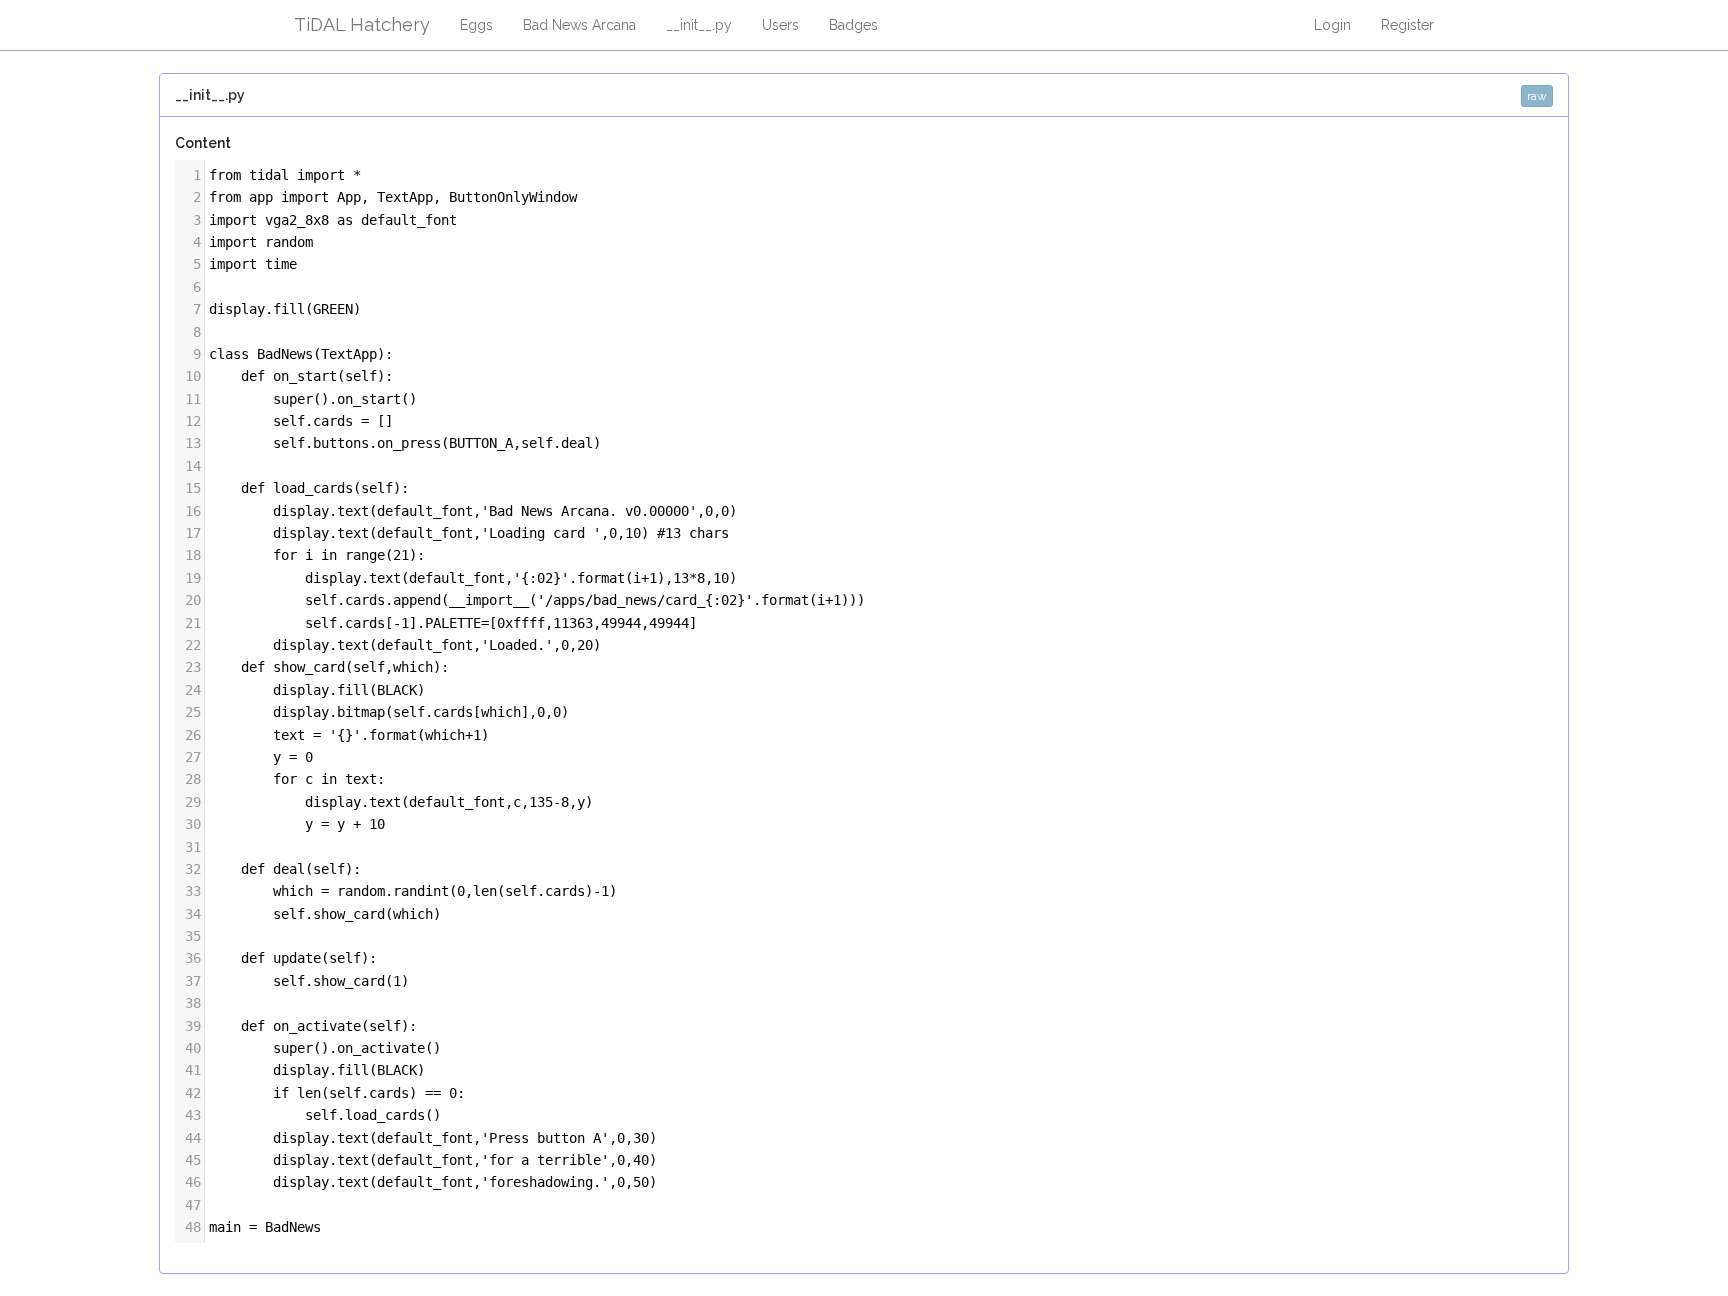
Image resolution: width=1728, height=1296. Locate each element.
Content (203, 143)
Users (780, 25)
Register (1407, 25)
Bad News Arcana (579, 25)
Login (1332, 25)
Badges (853, 25)
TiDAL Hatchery (362, 24)
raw (1537, 96)
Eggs (476, 25)
